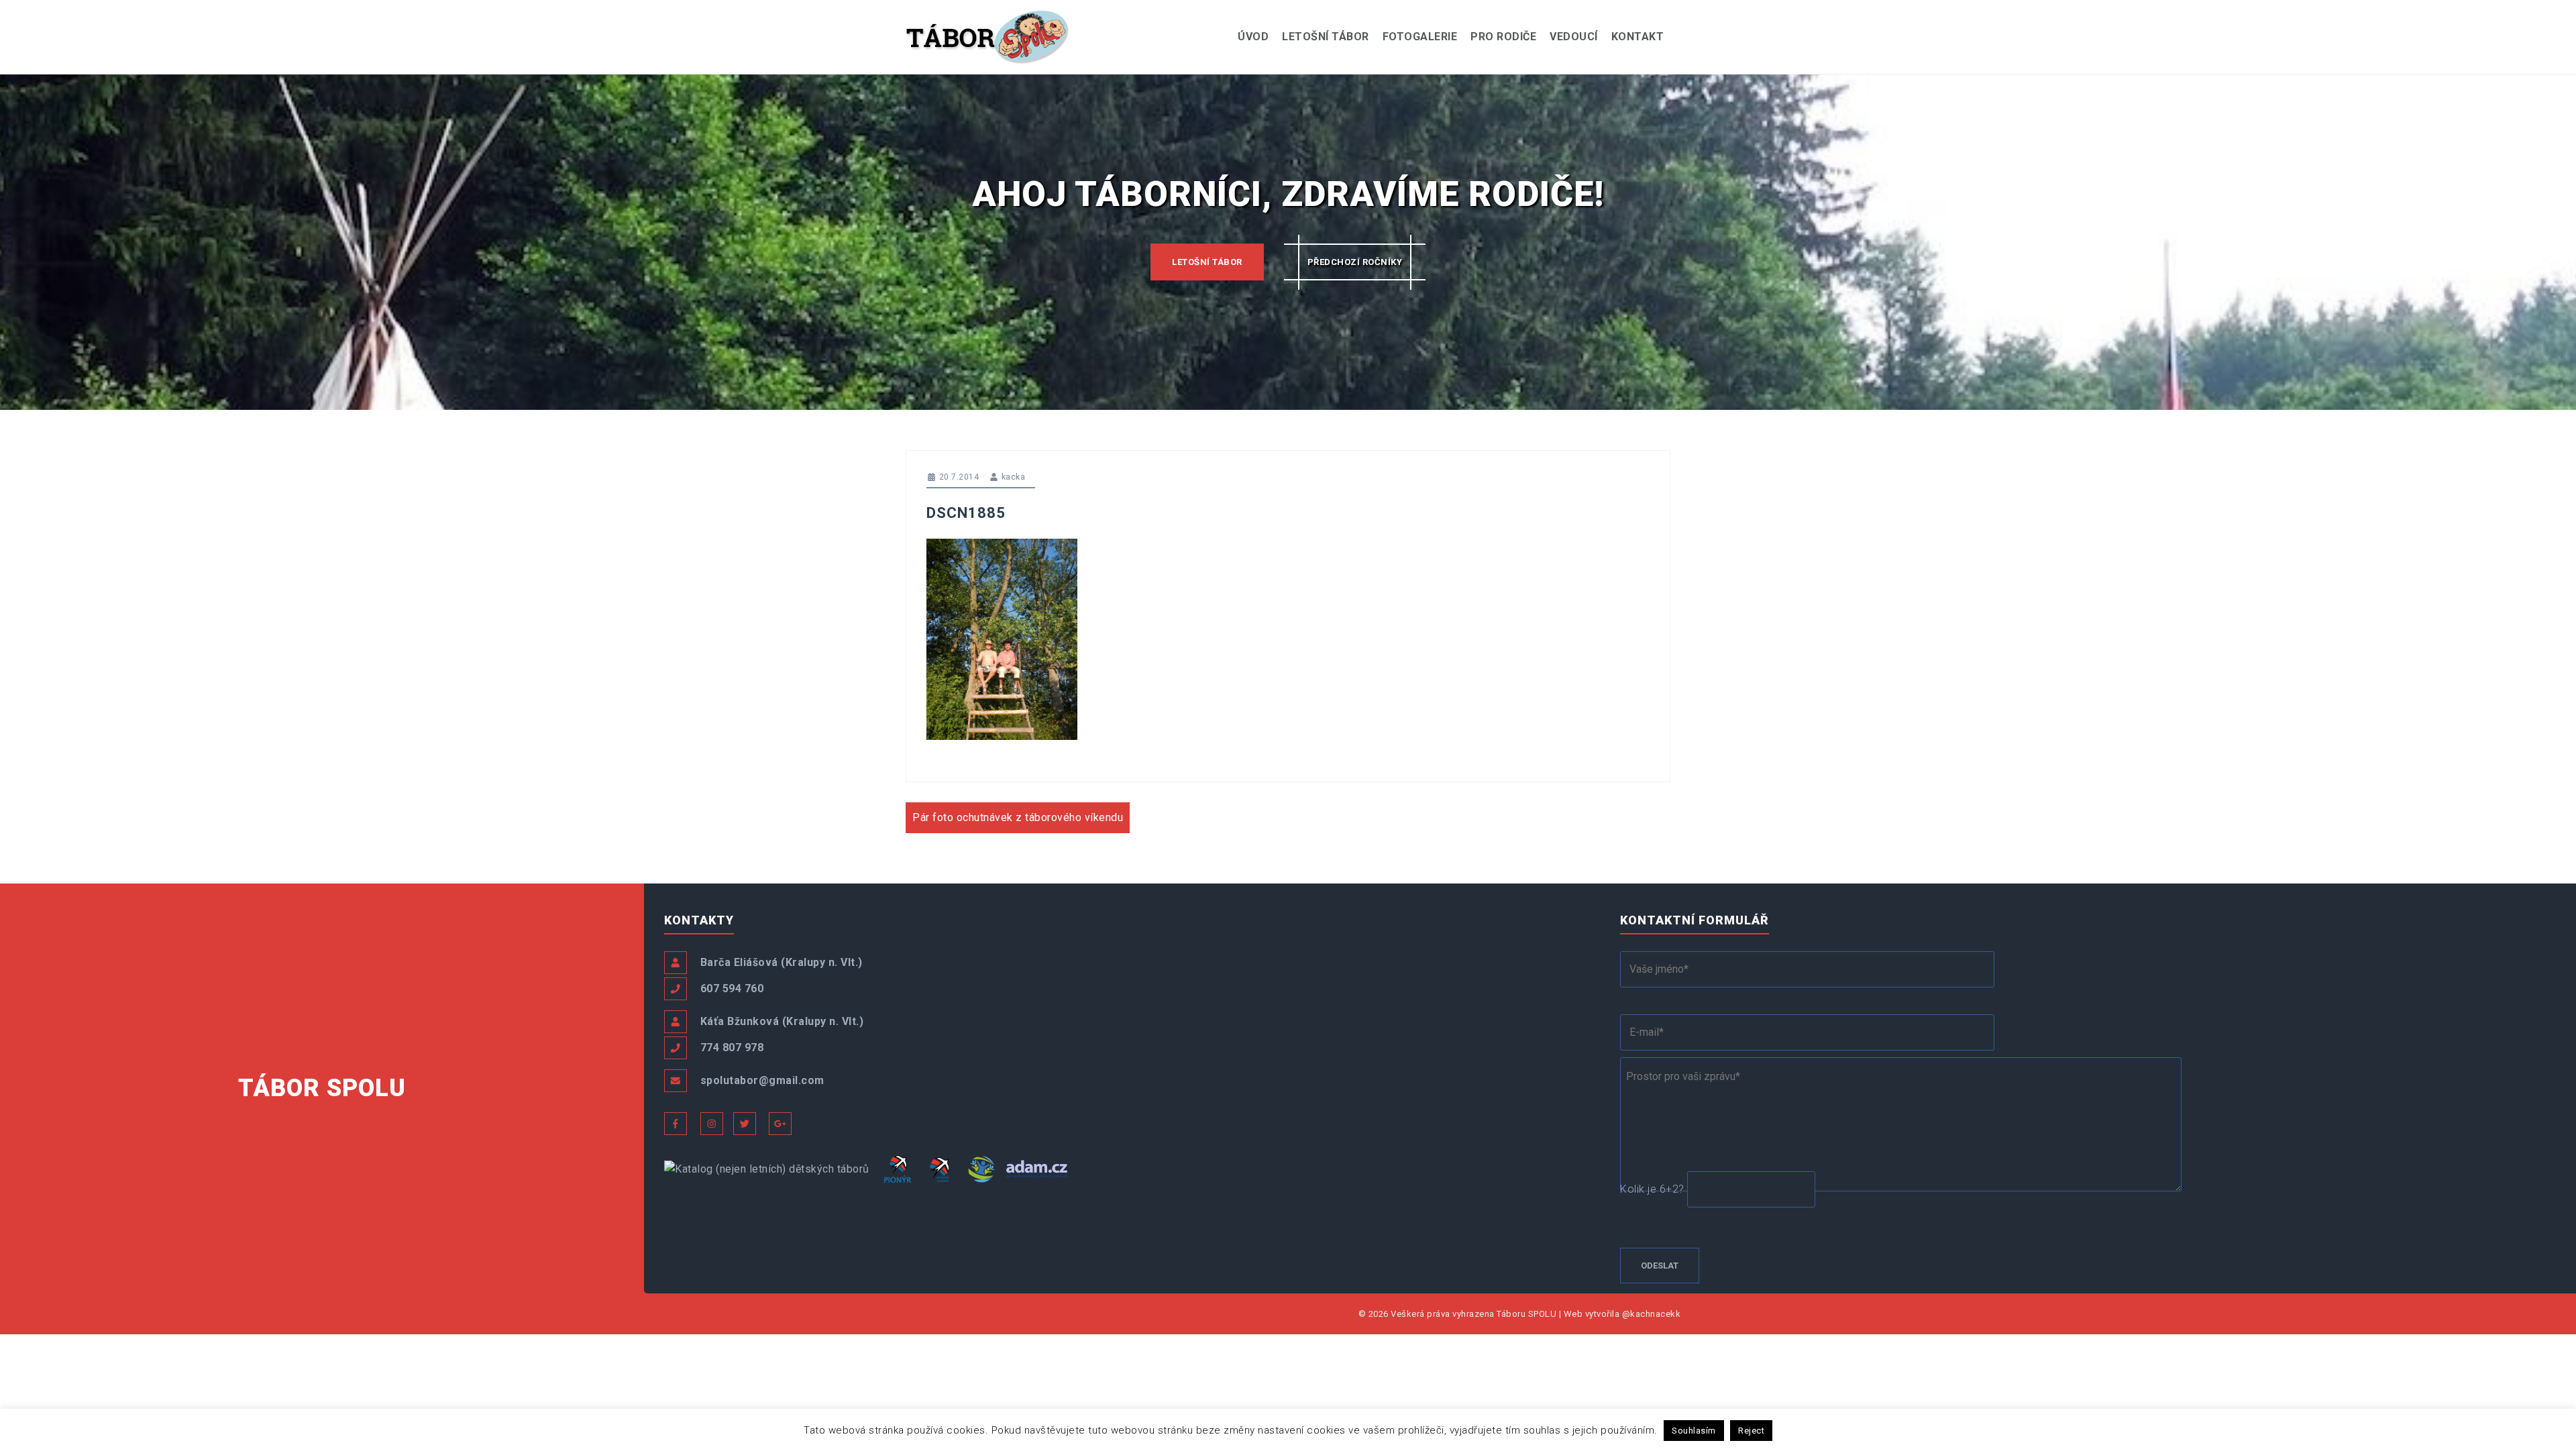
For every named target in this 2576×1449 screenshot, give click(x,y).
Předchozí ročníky (1355, 262)
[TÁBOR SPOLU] (988, 36)
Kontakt (1638, 37)
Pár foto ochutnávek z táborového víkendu (1018, 817)
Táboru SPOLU (1526, 1314)
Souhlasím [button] (1694, 1431)
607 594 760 (732, 988)
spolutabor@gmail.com (762, 1080)
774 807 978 (732, 1048)
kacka (1014, 477)
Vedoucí (1574, 37)
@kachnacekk (1652, 1314)
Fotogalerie (1420, 37)
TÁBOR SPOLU (322, 1088)
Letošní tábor (1326, 37)
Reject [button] (1751, 1431)
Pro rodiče (1503, 37)
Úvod (1253, 37)
